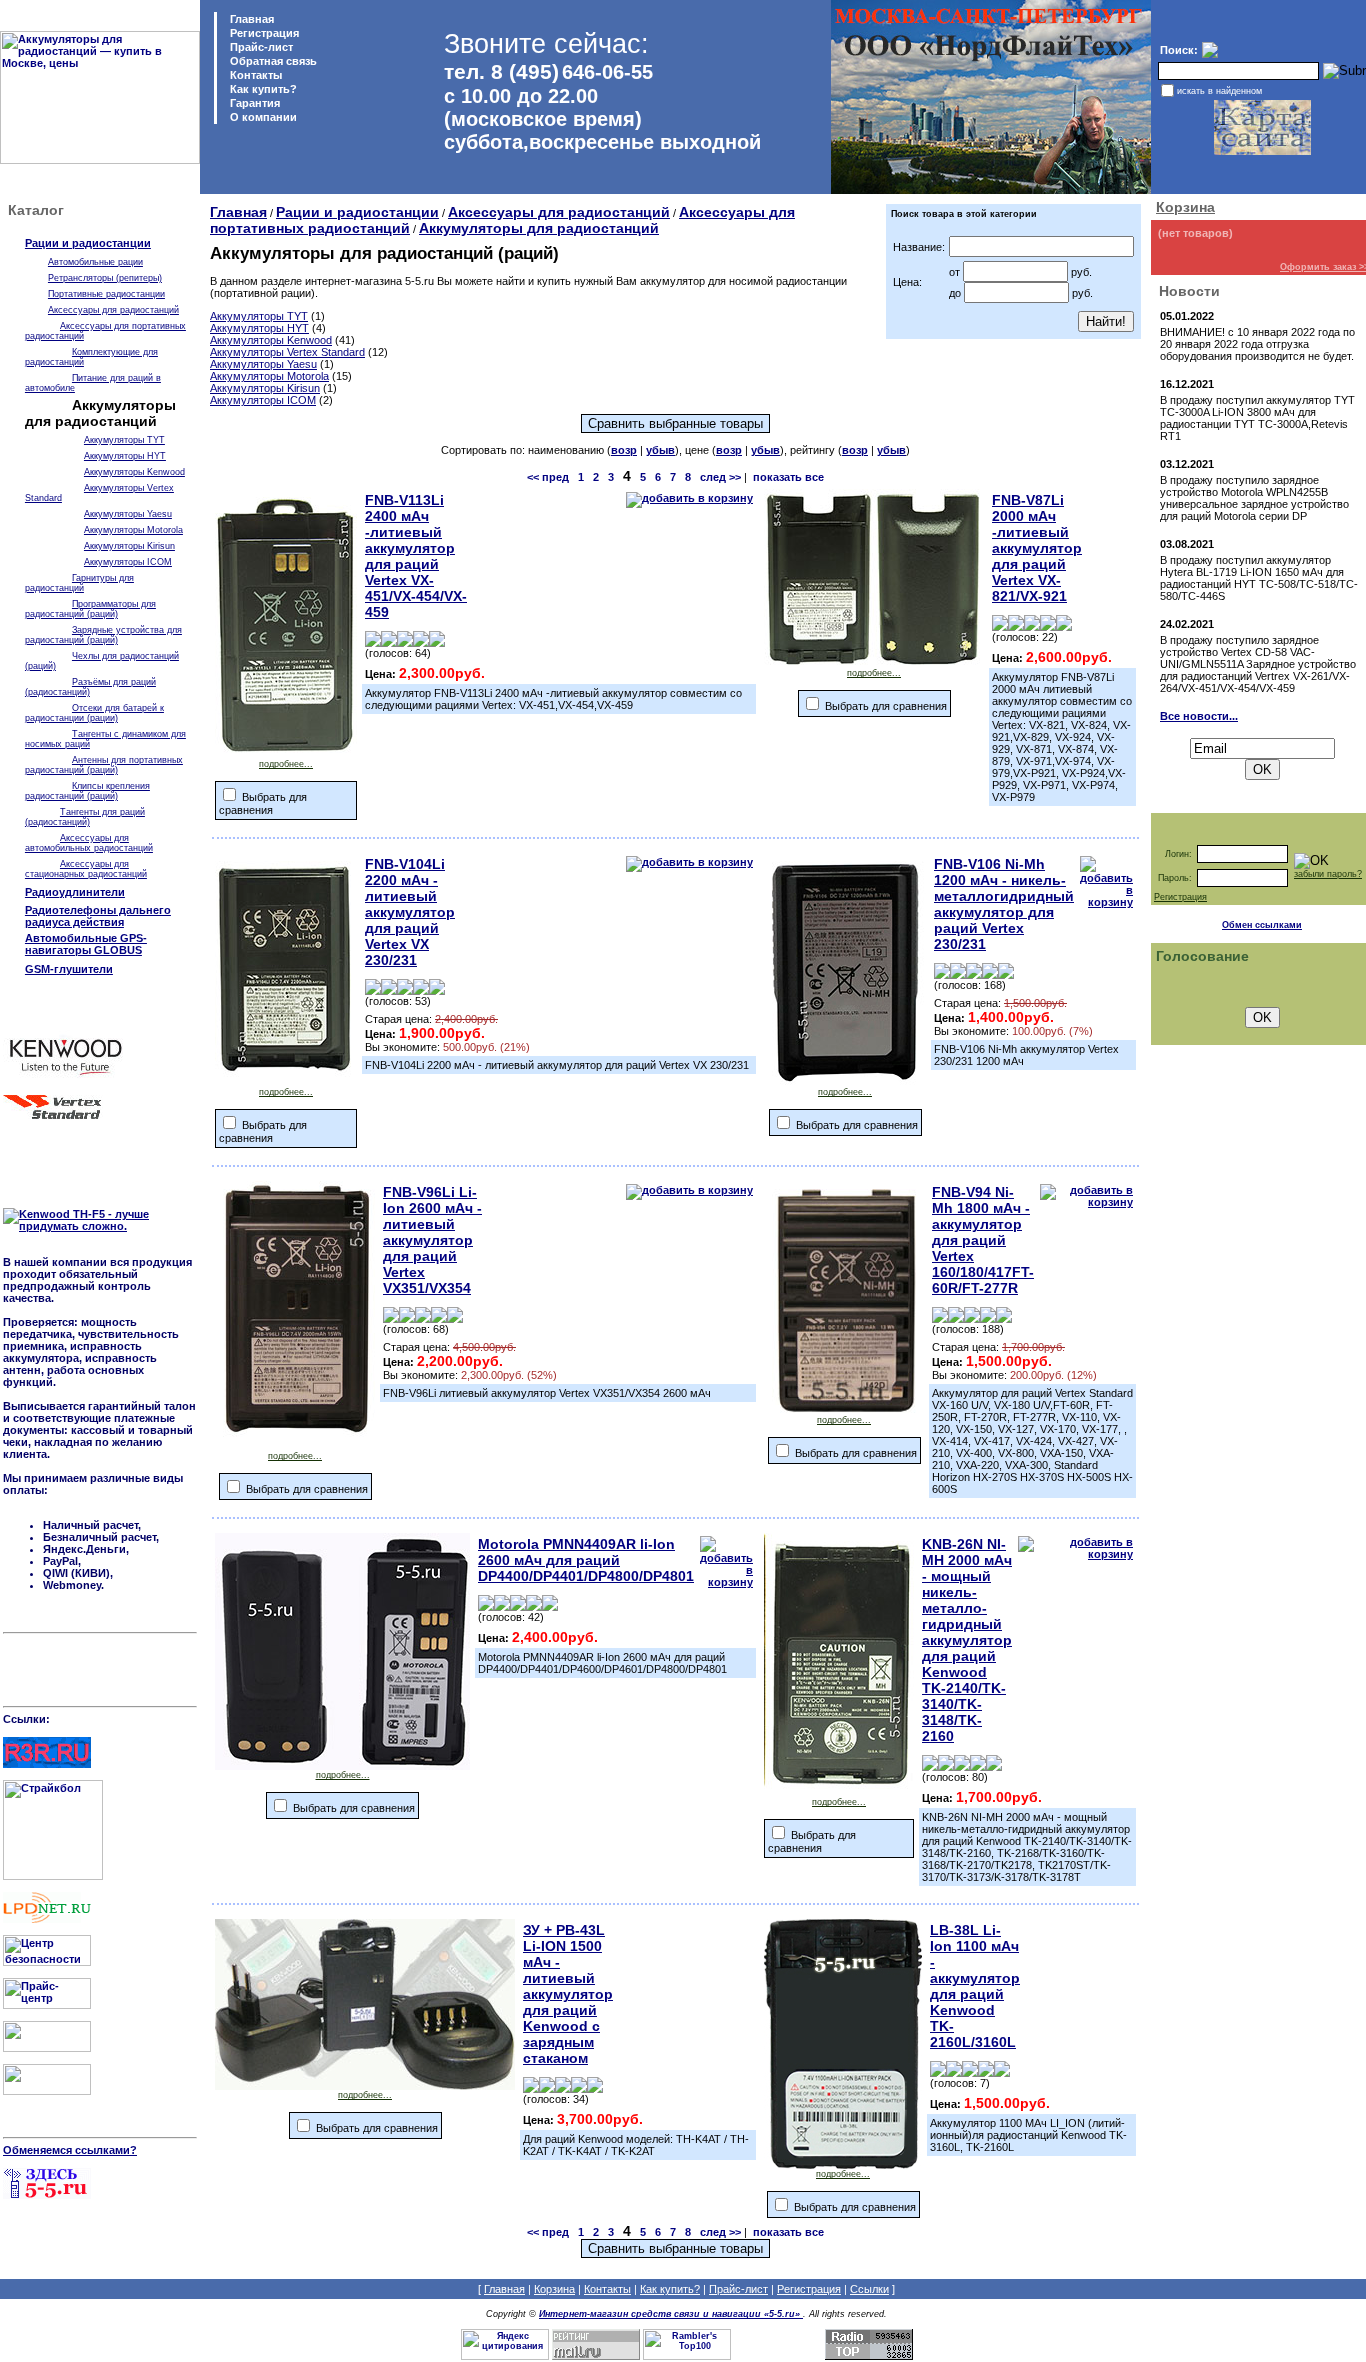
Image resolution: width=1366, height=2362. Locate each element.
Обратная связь (272, 61)
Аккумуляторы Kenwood (134, 472)
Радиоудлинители (75, 892)
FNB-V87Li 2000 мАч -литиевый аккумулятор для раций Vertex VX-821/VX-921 (1037, 548)
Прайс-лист (260, 47)
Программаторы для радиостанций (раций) (90, 609)
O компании (262, 117)
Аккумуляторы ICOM (128, 562)
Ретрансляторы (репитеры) (105, 278)
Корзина (1185, 207)
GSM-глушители (69, 969)
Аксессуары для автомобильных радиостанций (89, 843)
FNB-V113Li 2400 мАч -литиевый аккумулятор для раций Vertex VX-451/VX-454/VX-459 (416, 556)
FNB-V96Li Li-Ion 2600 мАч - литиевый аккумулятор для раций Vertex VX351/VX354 (432, 1240)
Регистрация (264, 33)
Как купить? (262, 89)
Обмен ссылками (1262, 925)
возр (624, 450)
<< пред (548, 477)
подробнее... (286, 764)
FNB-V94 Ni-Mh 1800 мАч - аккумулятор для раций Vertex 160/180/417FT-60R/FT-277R (983, 1240)
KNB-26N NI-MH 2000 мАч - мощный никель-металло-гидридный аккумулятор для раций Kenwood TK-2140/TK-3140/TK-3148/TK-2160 (967, 1640)
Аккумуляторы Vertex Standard (287, 352)
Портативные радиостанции (106, 294)
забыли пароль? (1328, 874)
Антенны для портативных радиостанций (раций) (104, 765)
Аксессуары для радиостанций (113, 310)
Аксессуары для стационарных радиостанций (86, 869)
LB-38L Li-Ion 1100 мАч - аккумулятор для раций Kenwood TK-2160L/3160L (975, 1986)
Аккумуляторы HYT (125, 456)
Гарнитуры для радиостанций (79, 583)
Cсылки (869, 2289)
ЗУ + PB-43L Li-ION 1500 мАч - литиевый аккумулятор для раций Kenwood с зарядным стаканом (568, 1994)
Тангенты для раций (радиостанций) (85, 817)
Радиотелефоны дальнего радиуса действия (98, 916)
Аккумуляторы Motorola (133, 530)
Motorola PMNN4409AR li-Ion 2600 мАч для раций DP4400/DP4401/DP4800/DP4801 (586, 1560)
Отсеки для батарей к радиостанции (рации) (94, 713)
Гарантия (253, 103)
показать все (788, 477)
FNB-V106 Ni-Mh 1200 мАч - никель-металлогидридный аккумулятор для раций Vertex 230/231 (1004, 904)
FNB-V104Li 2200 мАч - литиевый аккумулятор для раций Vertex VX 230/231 (410, 912)
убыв (660, 450)
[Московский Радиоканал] (47, 2091)
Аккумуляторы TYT (124, 440)
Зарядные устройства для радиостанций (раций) (103, 635)
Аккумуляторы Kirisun (129, 546)
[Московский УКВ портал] (47, 2048)
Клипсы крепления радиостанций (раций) (87, 791)
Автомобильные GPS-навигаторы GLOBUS (86, 944)
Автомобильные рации (95, 262)
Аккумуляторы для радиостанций (539, 228)
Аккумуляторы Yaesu (128, 514)
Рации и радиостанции (88, 243)
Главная (250, 19)
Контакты (254, 75)
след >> (720, 477)
